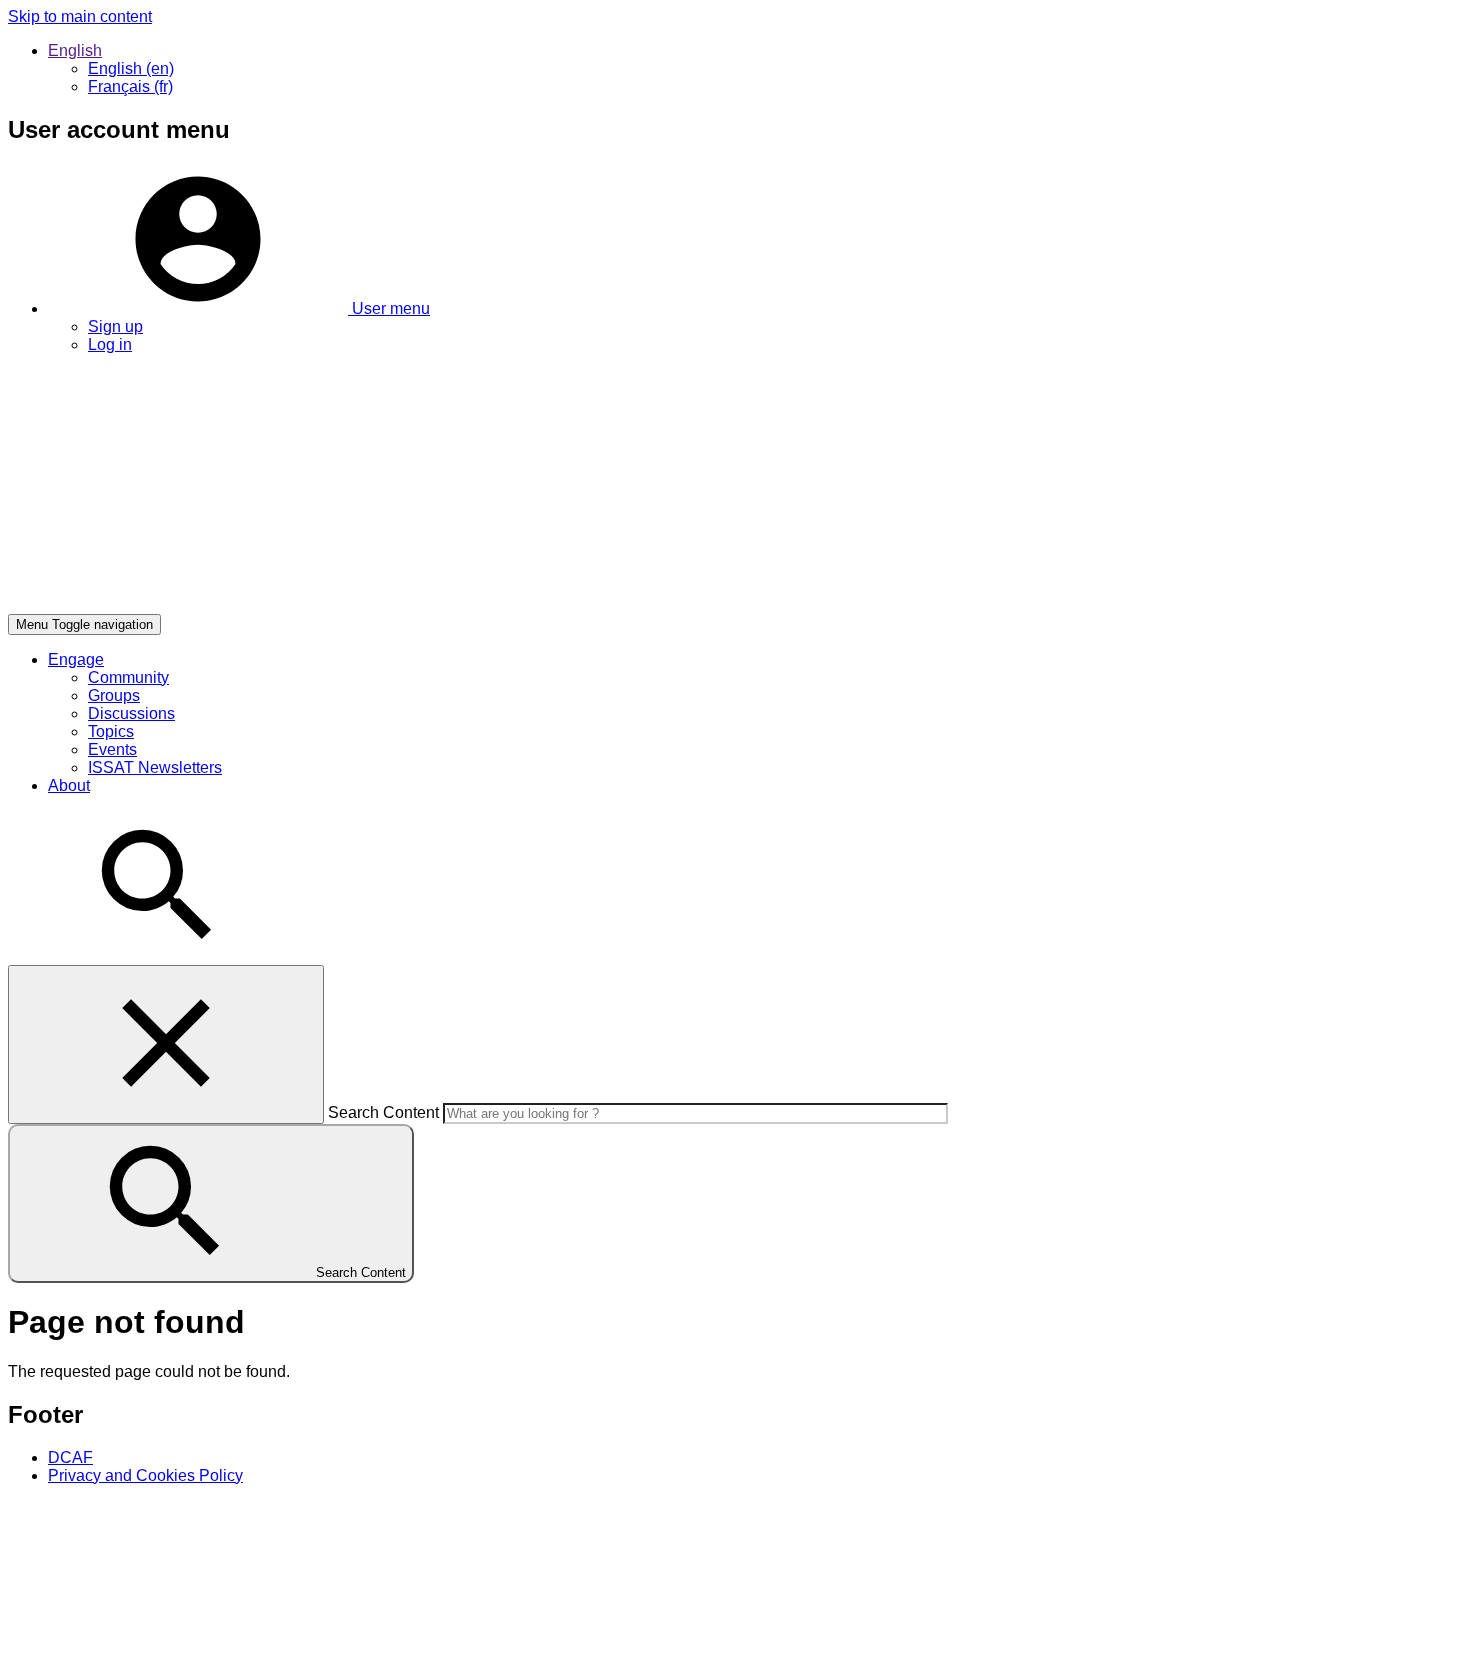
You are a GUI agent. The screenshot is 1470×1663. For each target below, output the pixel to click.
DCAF (70, 1457)
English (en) (131, 68)
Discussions (131, 713)
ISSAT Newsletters (155, 767)
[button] (239, 308)
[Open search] (158, 955)
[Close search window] (166, 1044)
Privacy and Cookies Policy (145, 1475)
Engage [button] (76, 659)
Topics (111, 731)
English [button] (75, 50)
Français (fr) (130, 86)
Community (128, 677)
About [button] (69, 785)
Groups (114, 695)
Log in (110, 344)
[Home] (308, 604)
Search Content (383, 1112)
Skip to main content (80, 16)
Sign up (115, 326)
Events (112, 749)
